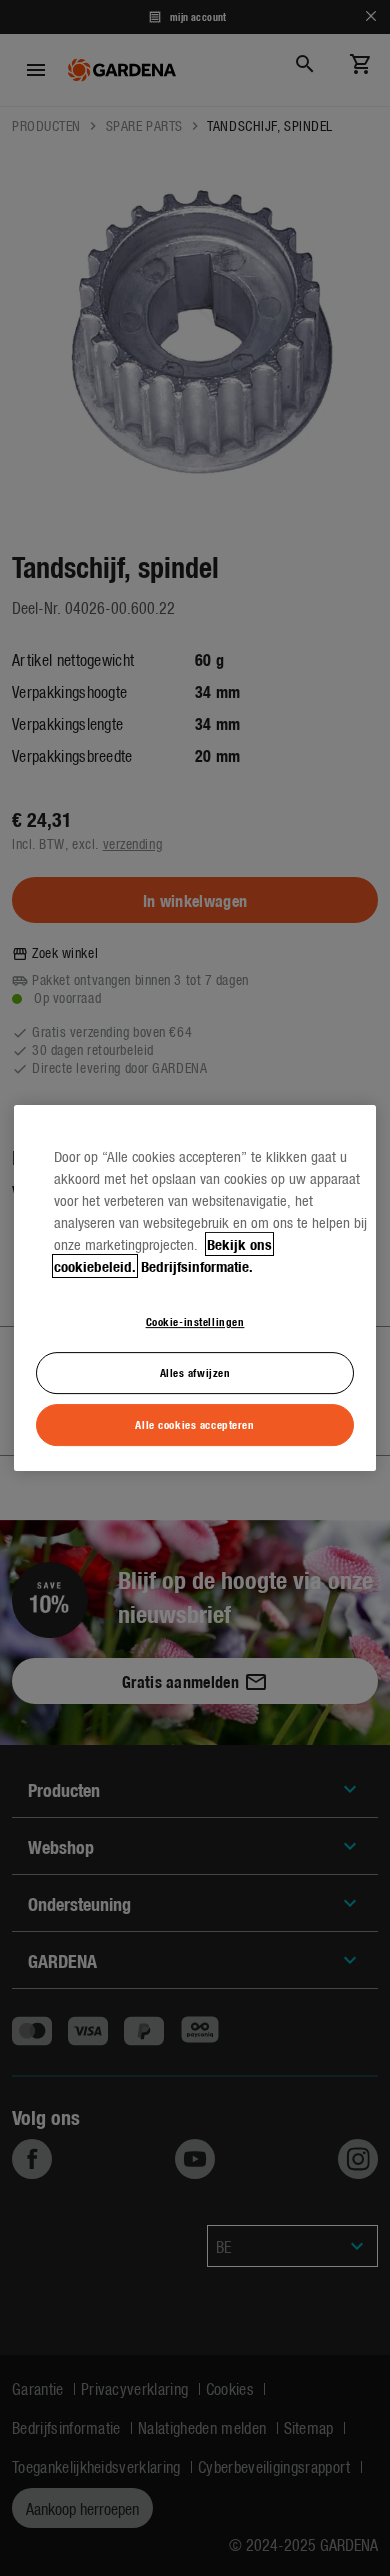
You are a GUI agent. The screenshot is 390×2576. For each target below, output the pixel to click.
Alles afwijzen (195, 1372)
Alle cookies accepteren (194, 1424)
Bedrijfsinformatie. (197, 1266)
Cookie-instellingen (195, 1321)
